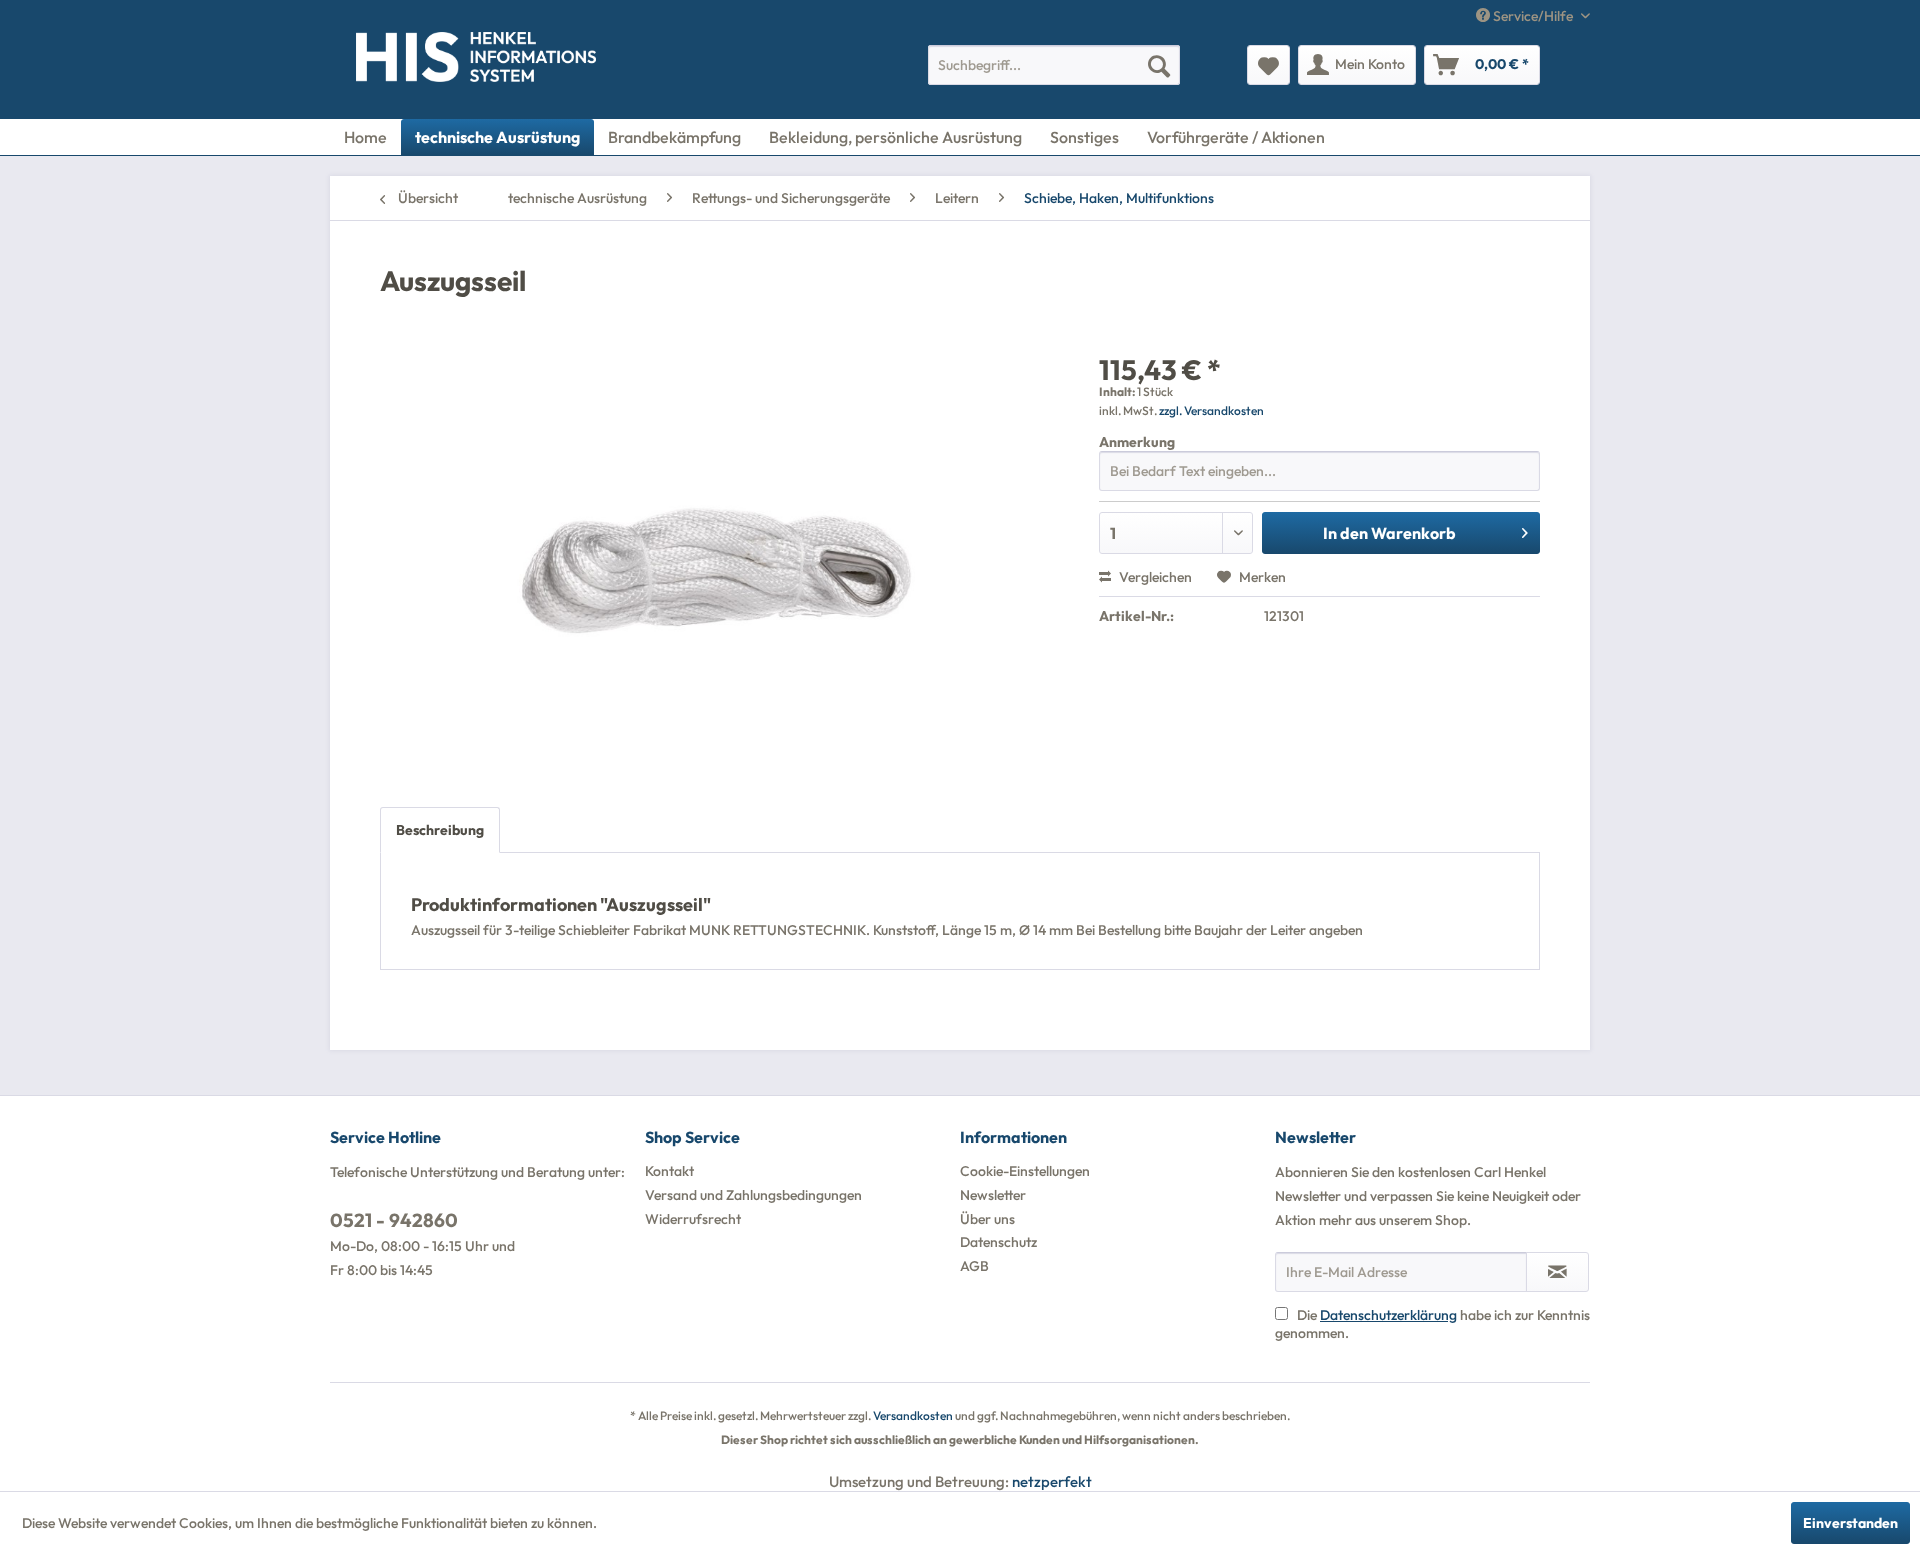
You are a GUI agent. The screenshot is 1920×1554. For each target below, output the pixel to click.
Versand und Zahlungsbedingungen (753, 1195)
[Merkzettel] (1268, 65)
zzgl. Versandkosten (1211, 410)
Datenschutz (998, 1242)
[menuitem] (1054, 65)
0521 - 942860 (394, 1220)
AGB (974, 1266)
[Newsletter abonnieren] (1557, 1272)
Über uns (987, 1219)
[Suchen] (1159, 65)
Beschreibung (440, 830)
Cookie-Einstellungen (1025, 1171)
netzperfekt (1052, 1481)
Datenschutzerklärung (1388, 1315)
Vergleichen (1154, 577)
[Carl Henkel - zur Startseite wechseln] (397, 61)
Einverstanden (1850, 1523)
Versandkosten (913, 1415)
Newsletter (993, 1195)
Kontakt (669, 1171)
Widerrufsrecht (693, 1219)
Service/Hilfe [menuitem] (1533, 16)
